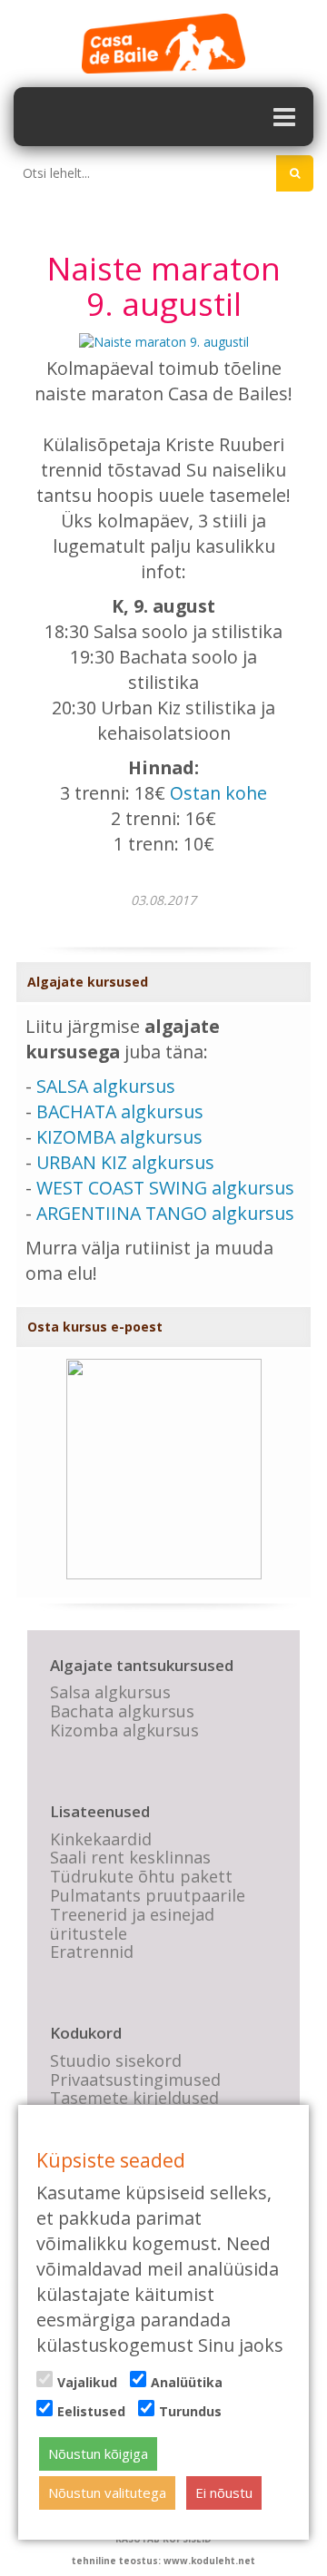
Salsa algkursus (110, 1692)
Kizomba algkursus (124, 1730)
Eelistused (91, 2411)
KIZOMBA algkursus (119, 1137)
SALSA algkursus (106, 1086)
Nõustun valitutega (107, 2492)
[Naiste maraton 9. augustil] (164, 341)
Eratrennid (92, 1952)
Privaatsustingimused (135, 2079)
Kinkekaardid (101, 1839)
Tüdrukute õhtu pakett (141, 1876)
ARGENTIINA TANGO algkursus (165, 1213)
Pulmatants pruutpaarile (148, 1895)
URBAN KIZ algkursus (125, 1162)
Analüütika (187, 2382)
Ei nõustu (224, 2492)
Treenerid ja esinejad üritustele (132, 1924)
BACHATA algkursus (120, 1111)
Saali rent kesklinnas (130, 1857)
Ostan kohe (218, 793)
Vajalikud (87, 2382)
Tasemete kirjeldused (134, 2098)
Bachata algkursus (122, 1711)
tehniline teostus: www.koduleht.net (163, 2561)
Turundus (190, 2411)
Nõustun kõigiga (98, 2453)
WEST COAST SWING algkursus (165, 1188)
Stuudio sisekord (116, 2060)
